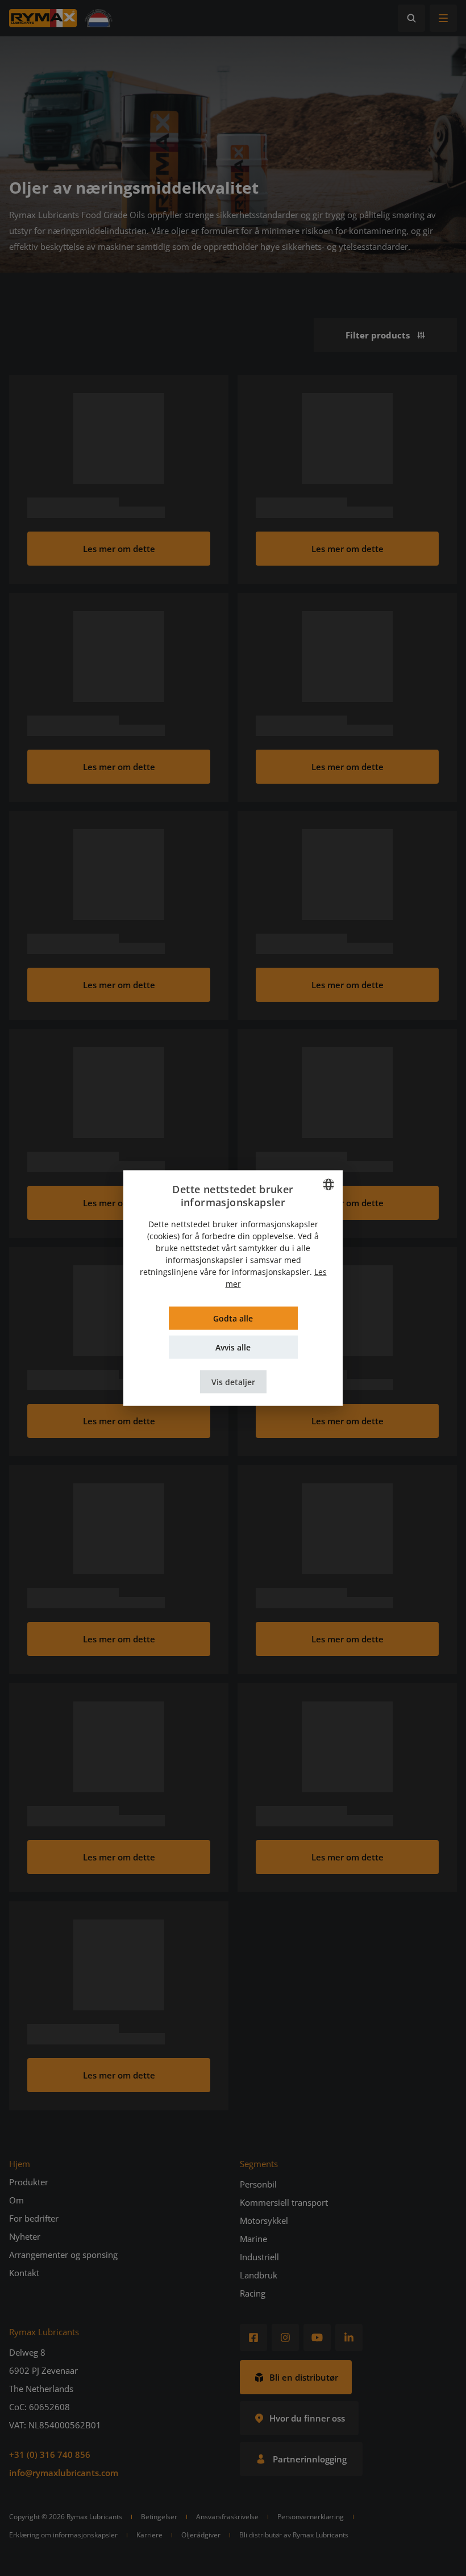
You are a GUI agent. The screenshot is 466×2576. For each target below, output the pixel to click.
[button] (233, 1381)
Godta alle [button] (233, 1318)
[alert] (233, 1288)
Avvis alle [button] (233, 1347)
